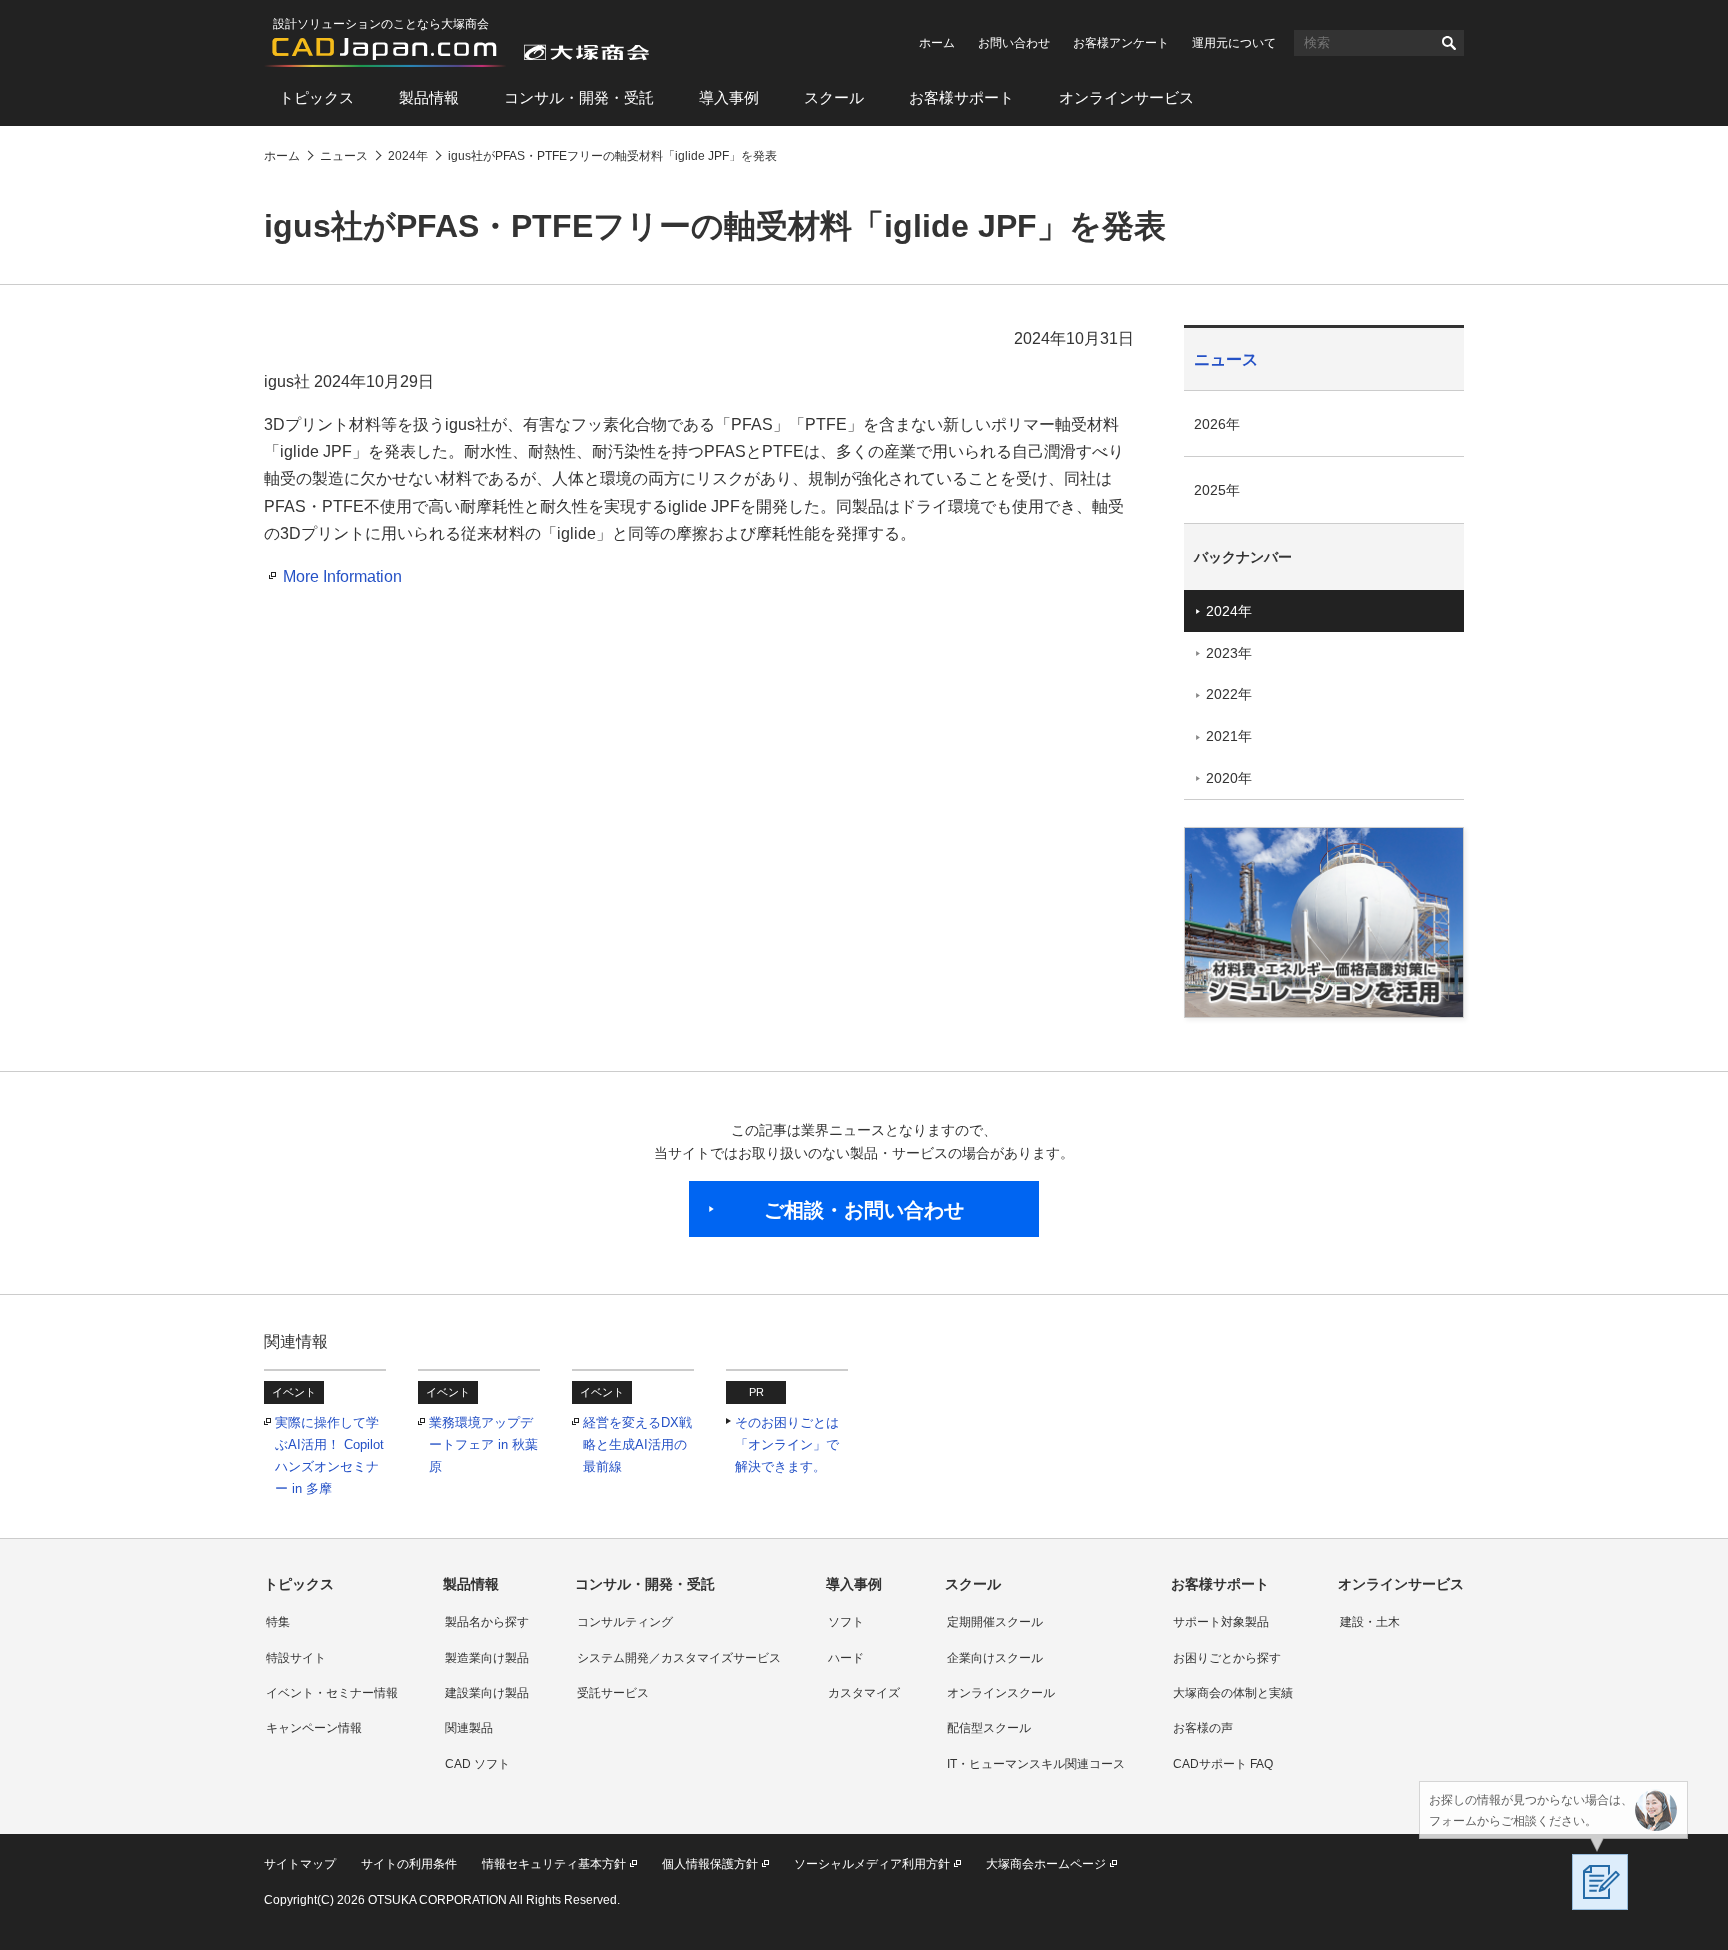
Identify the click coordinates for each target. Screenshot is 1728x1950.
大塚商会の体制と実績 (1233, 1693)
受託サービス (613, 1693)
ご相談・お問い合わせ (864, 1210)
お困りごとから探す (1227, 1658)
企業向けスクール (995, 1658)
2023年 (1229, 653)
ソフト (846, 1622)
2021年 (1229, 736)
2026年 (1217, 424)
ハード (846, 1658)
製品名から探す (487, 1622)
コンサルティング (625, 1622)
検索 (1449, 43)
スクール (834, 97)
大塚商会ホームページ (1046, 1864)
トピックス (316, 97)
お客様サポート (961, 97)
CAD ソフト (477, 1764)
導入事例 (729, 97)
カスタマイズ (864, 1693)
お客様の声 (1203, 1728)
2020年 (1229, 778)
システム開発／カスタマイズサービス (679, 1658)
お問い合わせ (1014, 43)
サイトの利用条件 (409, 1864)
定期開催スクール (995, 1622)
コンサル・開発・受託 (579, 97)
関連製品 (469, 1728)
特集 (278, 1622)
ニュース (1226, 359)
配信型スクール (989, 1728)
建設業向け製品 (487, 1693)
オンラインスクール (1001, 1693)
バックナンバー (1243, 557)
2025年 (1217, 490)
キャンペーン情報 (314, 1728)
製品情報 (429, 97)
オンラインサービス (1126, 97)
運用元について (1234, 43)
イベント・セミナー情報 (332, 1693)
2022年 (1229, 694)
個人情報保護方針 (710, 1864)
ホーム (937, 43)
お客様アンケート (1121, 43)
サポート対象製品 (1221, 1622)
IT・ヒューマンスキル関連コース (1036, 1764)
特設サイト (296, 1658)
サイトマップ (300, 1864)
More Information (342, 576)
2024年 (1229, 611)
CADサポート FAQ (1223, 1764)
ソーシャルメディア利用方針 (872, 1864)
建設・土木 (1370, 1622)
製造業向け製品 (487, 1658)
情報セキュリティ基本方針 (554, 1864)
